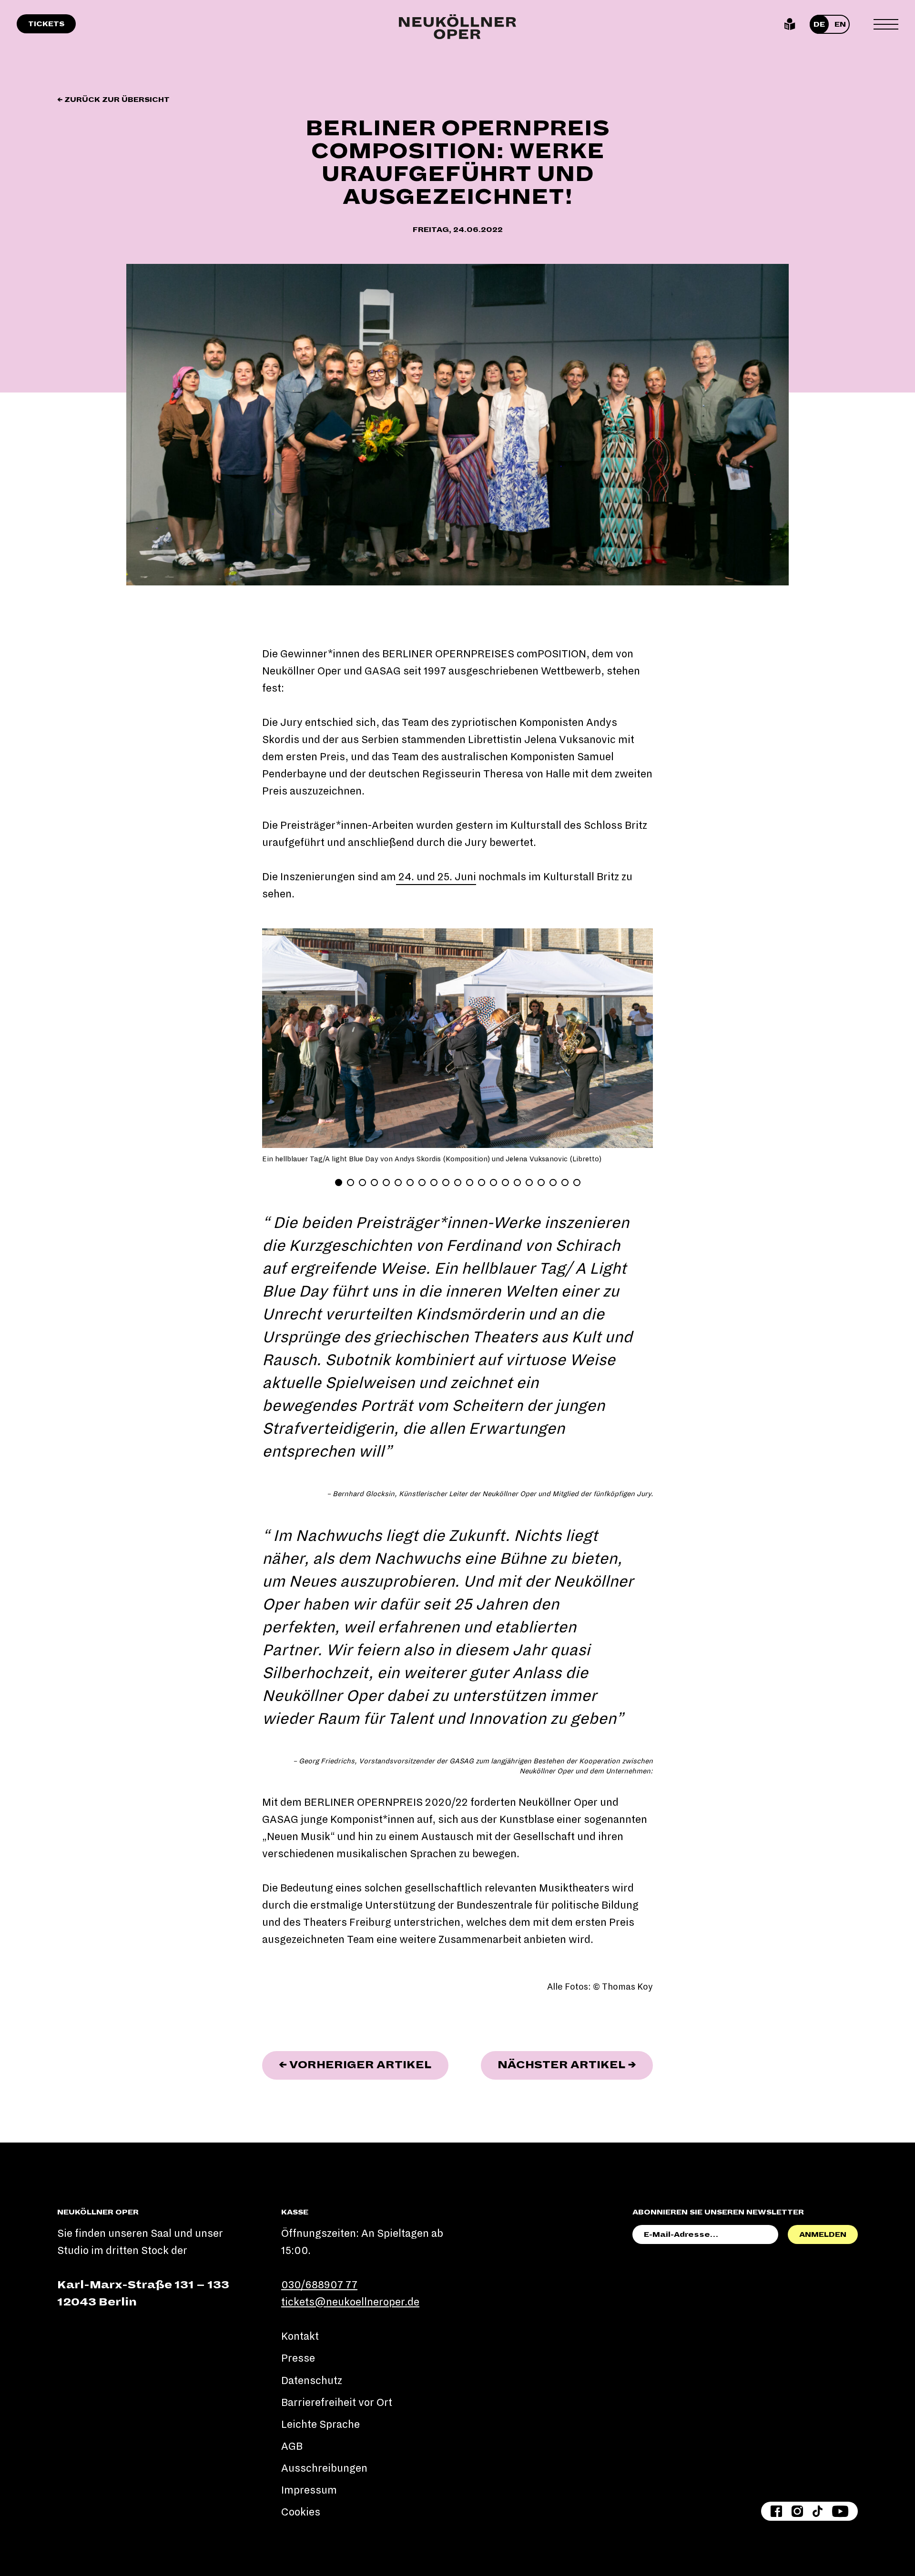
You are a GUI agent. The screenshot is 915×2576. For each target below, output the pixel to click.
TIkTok (818, 2511)
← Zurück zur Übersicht (113, 100)
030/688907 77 (319, 2285)
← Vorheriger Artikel (364, 2065)
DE (819, 24)
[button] (285, 1038)
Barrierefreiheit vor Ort (337, 2403)
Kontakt (300, 2336)
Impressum (309, 2490)
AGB (292, 2446)
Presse (298, 2358)
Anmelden (823, 2234)
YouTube (840, 2511)
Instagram (797, 2511)
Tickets (46, 24)
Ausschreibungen (324, 2468)
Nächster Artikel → (575, 2065)
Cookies (301, 2512)
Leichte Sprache (790, 24)
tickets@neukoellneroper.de (350, 2302)
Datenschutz (312, 2381)
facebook (776, 2511)
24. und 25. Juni (436, 877)
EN (840, 24)
